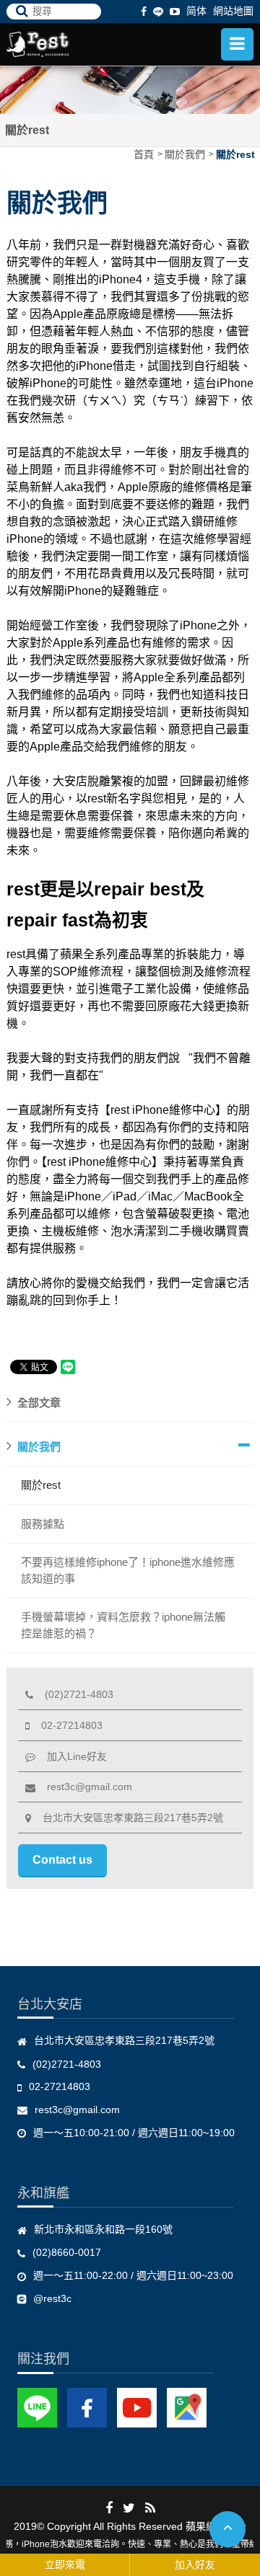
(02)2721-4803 (73, 1694)
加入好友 (195, 2564)
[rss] (150, 2508)
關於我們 (185, 154)
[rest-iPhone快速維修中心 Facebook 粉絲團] (87, 2407)
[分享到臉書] (109, 2508)
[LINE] (158, 11)
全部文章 (39, 1403)
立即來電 (65, 2564)
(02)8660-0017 (67, 2252)
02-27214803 (66, 1725)
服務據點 (43, 1524)
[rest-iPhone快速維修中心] (64, 44)
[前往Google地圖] (187, 2407)
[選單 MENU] (237, 44)
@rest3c (52, 2298)
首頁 (144, 154)
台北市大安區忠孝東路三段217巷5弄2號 (127, 1818)
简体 (196, 11)
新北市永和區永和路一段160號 (103, 2229)
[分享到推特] (129, 2508)
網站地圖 (233, 11)
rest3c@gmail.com (84, 1787)
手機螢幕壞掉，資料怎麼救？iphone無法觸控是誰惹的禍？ (123, 1625)
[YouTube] (137, 2407)
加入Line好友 (71, 1756)
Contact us (62, 1860)
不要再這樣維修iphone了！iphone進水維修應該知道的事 (128, 1570)
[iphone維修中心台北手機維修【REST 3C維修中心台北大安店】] (130, 89)
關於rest (235, 154)
